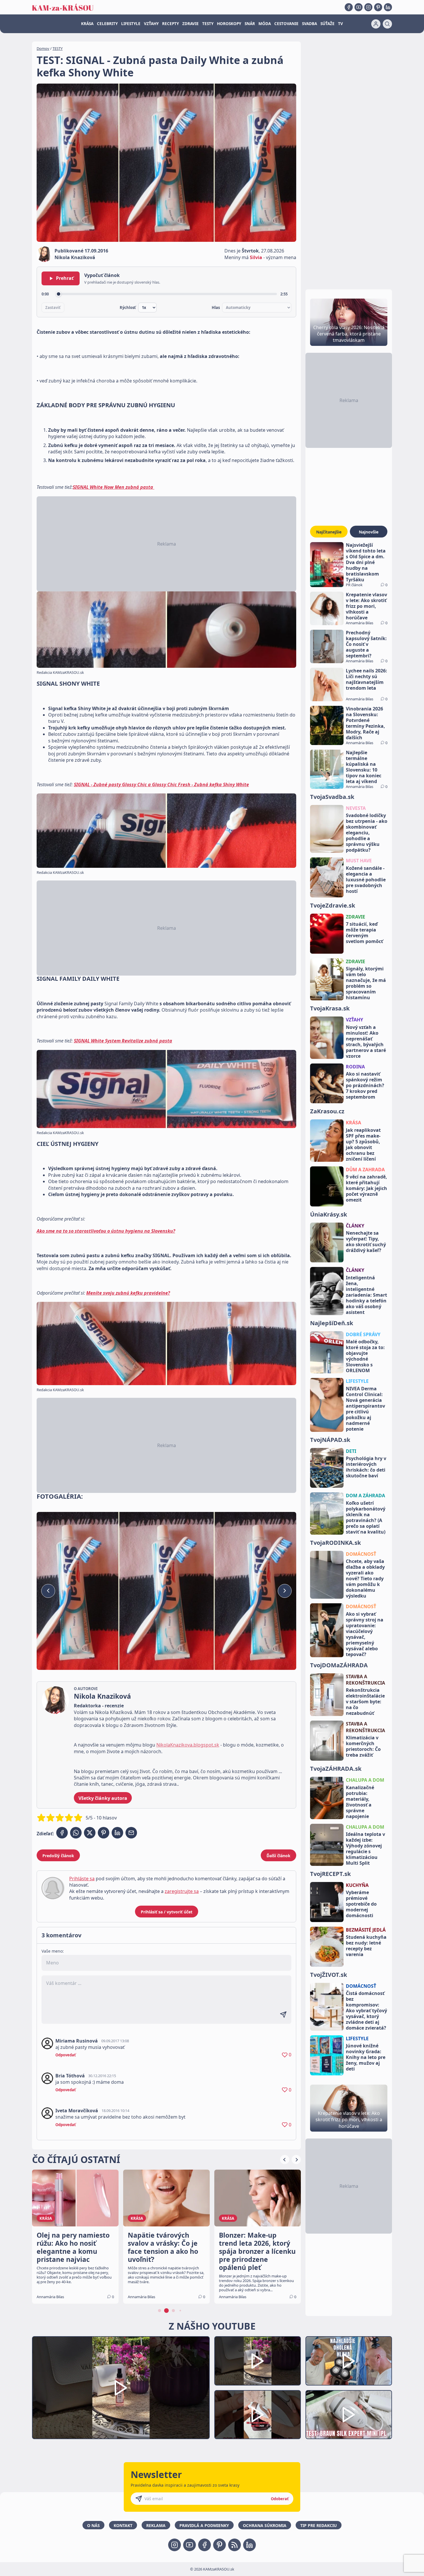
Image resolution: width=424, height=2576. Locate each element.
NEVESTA (356, 808)
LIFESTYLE (131, 24)
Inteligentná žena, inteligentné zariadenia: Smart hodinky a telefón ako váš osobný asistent (366, 1295)
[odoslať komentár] (283, 2015)
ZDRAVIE (191, 24)
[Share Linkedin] (117, 1833)
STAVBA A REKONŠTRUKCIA (365, 1680)
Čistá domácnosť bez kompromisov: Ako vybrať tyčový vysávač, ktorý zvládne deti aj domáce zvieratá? (366, 2011)
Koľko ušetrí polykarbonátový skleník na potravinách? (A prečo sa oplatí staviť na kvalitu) (366, 1517)
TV (340, 24)
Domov (43, 48)
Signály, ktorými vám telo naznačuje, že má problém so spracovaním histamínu (366, 983)
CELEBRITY (107, 24)
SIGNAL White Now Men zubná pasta (113, 487)
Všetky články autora (103, 1798)
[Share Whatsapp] (76, 1833)
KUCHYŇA (357, 1885)
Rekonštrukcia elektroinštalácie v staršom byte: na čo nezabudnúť (365, 1702)
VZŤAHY (151, 24)
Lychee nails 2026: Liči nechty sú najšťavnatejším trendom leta (366, 679)
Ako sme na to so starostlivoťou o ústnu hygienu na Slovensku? (106, 1231)
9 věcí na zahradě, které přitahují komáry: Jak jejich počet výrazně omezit (366, 1188)
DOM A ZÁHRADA (365, 1496)
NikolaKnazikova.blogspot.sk (188, 1745)
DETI (351, 1451)
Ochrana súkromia (265, 2525)
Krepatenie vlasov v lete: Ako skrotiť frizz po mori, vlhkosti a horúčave (366, 606)
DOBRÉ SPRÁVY (363, 1334)
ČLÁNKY (355, 1226)
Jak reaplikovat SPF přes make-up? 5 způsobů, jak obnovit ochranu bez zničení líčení (363, 1144)
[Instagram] (368, 7)
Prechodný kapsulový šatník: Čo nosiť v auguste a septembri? (366, 644)
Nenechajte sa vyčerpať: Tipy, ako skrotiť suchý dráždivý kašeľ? (366, 1242)
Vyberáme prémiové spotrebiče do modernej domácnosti (361, 1904)
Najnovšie (369, 532)
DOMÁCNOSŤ (361, 1554)
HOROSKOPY (229, 24)
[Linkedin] (388, 7)
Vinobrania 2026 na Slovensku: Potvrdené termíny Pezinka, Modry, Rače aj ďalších (365, 723)
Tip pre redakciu (319, 2525)
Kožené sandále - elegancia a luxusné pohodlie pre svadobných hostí (366, 880)
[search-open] (387, 24)
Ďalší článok (278, 1856)
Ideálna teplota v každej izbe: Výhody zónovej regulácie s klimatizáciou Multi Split (365, 1849)
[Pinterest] (378, 7)
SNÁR (250, 24)
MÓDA (265, 24)
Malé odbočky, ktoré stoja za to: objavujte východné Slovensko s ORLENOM (365, 1356)
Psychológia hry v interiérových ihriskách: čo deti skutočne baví (366, 1467)
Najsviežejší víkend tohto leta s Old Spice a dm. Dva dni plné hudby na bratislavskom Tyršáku (366, 562)
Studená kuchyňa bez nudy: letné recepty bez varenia (366, 1946)
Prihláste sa (82, 1879)
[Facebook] (349, 7)
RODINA (355, 1067)
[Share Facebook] (62, 1833)
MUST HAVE (359, 861)
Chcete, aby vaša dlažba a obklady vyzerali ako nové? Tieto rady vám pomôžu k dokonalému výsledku (365, 1579)
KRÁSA (87, 24)
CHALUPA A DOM (365, 1780)
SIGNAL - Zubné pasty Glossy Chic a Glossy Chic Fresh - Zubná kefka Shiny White (161, 785)
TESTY (208, 24)
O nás (93, 2525)
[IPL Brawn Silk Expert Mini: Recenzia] (349, 2415)
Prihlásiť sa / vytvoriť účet (167, 1912)
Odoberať (280, 2499)
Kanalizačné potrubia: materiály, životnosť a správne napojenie (360, 1802)
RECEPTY (170, 24)
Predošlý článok (58, 1856)
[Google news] (234, 2545)
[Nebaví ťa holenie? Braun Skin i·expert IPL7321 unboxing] (258, 2415)
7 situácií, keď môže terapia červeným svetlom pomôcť (364, 933)
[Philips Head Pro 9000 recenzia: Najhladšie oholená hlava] (349, 2361)
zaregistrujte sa (182, 1891)
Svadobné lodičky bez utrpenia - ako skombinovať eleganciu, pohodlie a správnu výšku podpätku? (367, 833)
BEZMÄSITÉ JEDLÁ (366, 1930)
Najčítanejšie (329, 532)
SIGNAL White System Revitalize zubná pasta (123, 1041)
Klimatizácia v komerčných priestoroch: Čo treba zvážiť (363, 1746)
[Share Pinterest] (104, 1833)
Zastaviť (53, 308)
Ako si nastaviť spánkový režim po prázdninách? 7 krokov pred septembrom (365, 1085)
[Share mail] (131, 1833)
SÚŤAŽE (328, 24)
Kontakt (123, 2525)
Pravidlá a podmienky (204, 2525)
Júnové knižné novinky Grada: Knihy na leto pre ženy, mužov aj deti (366, 2057)
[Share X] (90, 1833)
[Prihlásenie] (376, 24)
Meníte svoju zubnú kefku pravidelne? (128, 1293)
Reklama (156, 2525)
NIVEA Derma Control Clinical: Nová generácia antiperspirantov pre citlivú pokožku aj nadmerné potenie (365, 1409)
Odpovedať (66, 2055)
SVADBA (309, 24)
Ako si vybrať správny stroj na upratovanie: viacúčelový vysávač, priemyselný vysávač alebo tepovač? (365, 1634)
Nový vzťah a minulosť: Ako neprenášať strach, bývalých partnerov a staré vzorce (366, 1042)
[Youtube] (359, 7)
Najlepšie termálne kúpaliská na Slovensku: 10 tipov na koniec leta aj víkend (364, 767)
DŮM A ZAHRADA (365, 1170)
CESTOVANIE (286, 24)
